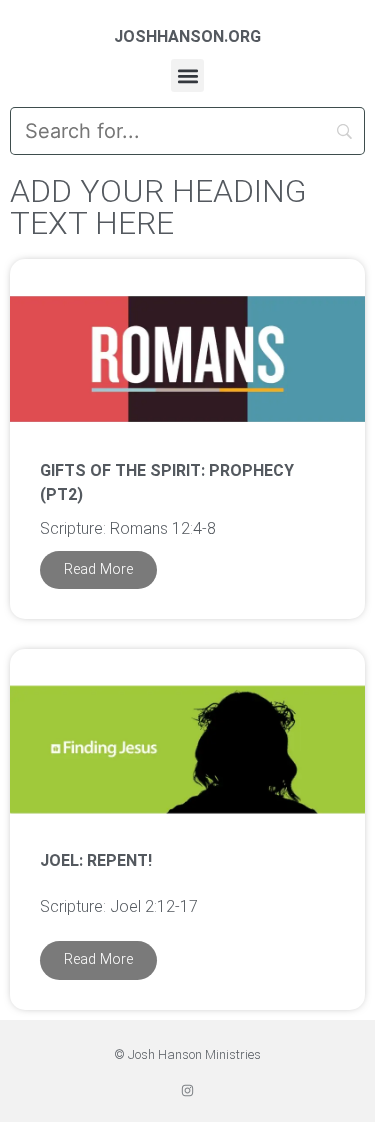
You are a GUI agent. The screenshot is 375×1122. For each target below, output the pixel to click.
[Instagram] (187, 1090)
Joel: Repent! (96, 860)
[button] (187, 75)
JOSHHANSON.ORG (187, 36)
